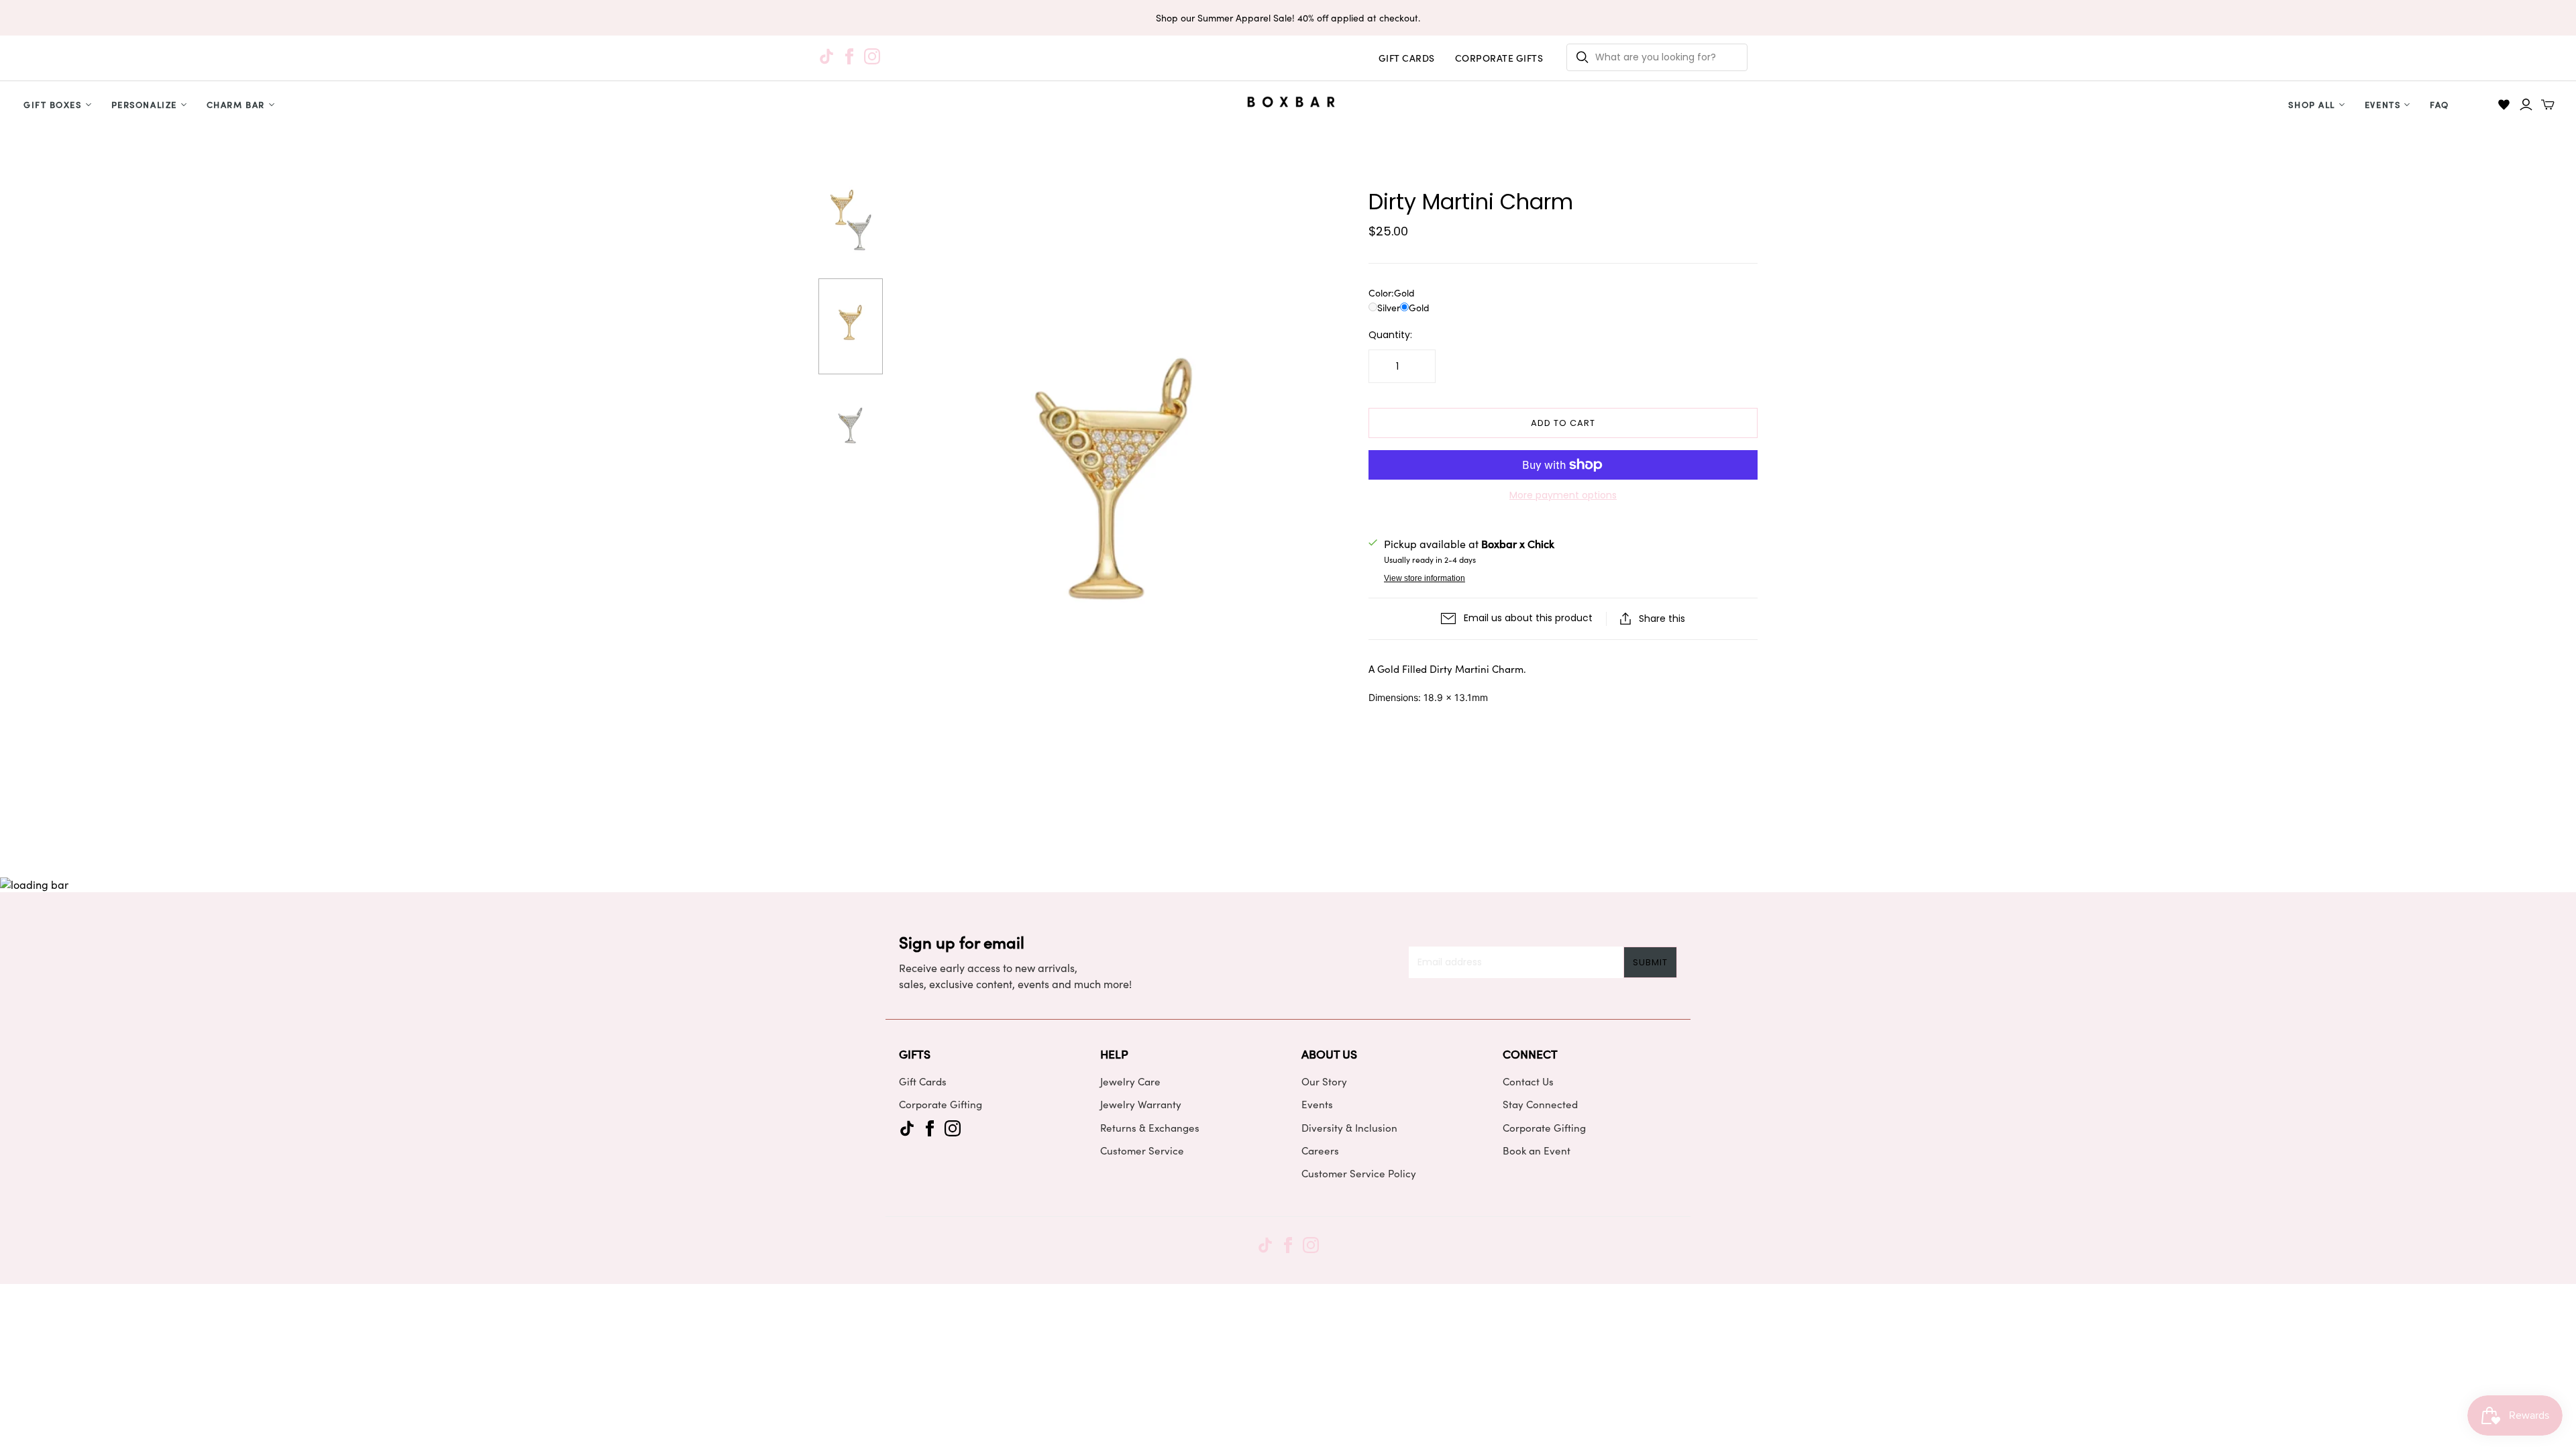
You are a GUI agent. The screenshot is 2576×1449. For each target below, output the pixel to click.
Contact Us (1528, 1081)
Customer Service (1142, 1150)
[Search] (1582, 57)
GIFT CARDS (1407, 58)
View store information (1425, 578)
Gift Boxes (53, 104)
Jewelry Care (1130, 1081)
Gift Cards (923, 1081)
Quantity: (1390, 335)
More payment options (1563, 495)
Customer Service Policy (1359, 1173)
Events (2382, 104)
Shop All (2311, 104)
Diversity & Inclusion (1349, 1128)
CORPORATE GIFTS (1499, 58)
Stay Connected (1540, 1104)
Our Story (1324, 1081)
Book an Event (1537, 1150)
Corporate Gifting (941, 1104)
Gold (1419, 308)
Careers (1320, 1150)
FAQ (2439, 104)
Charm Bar (236, 104)
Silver (1389, 308)
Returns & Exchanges (1150, 1128)
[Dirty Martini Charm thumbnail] (851, 223)
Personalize (144, 104)
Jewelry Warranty (1141, 1104)
